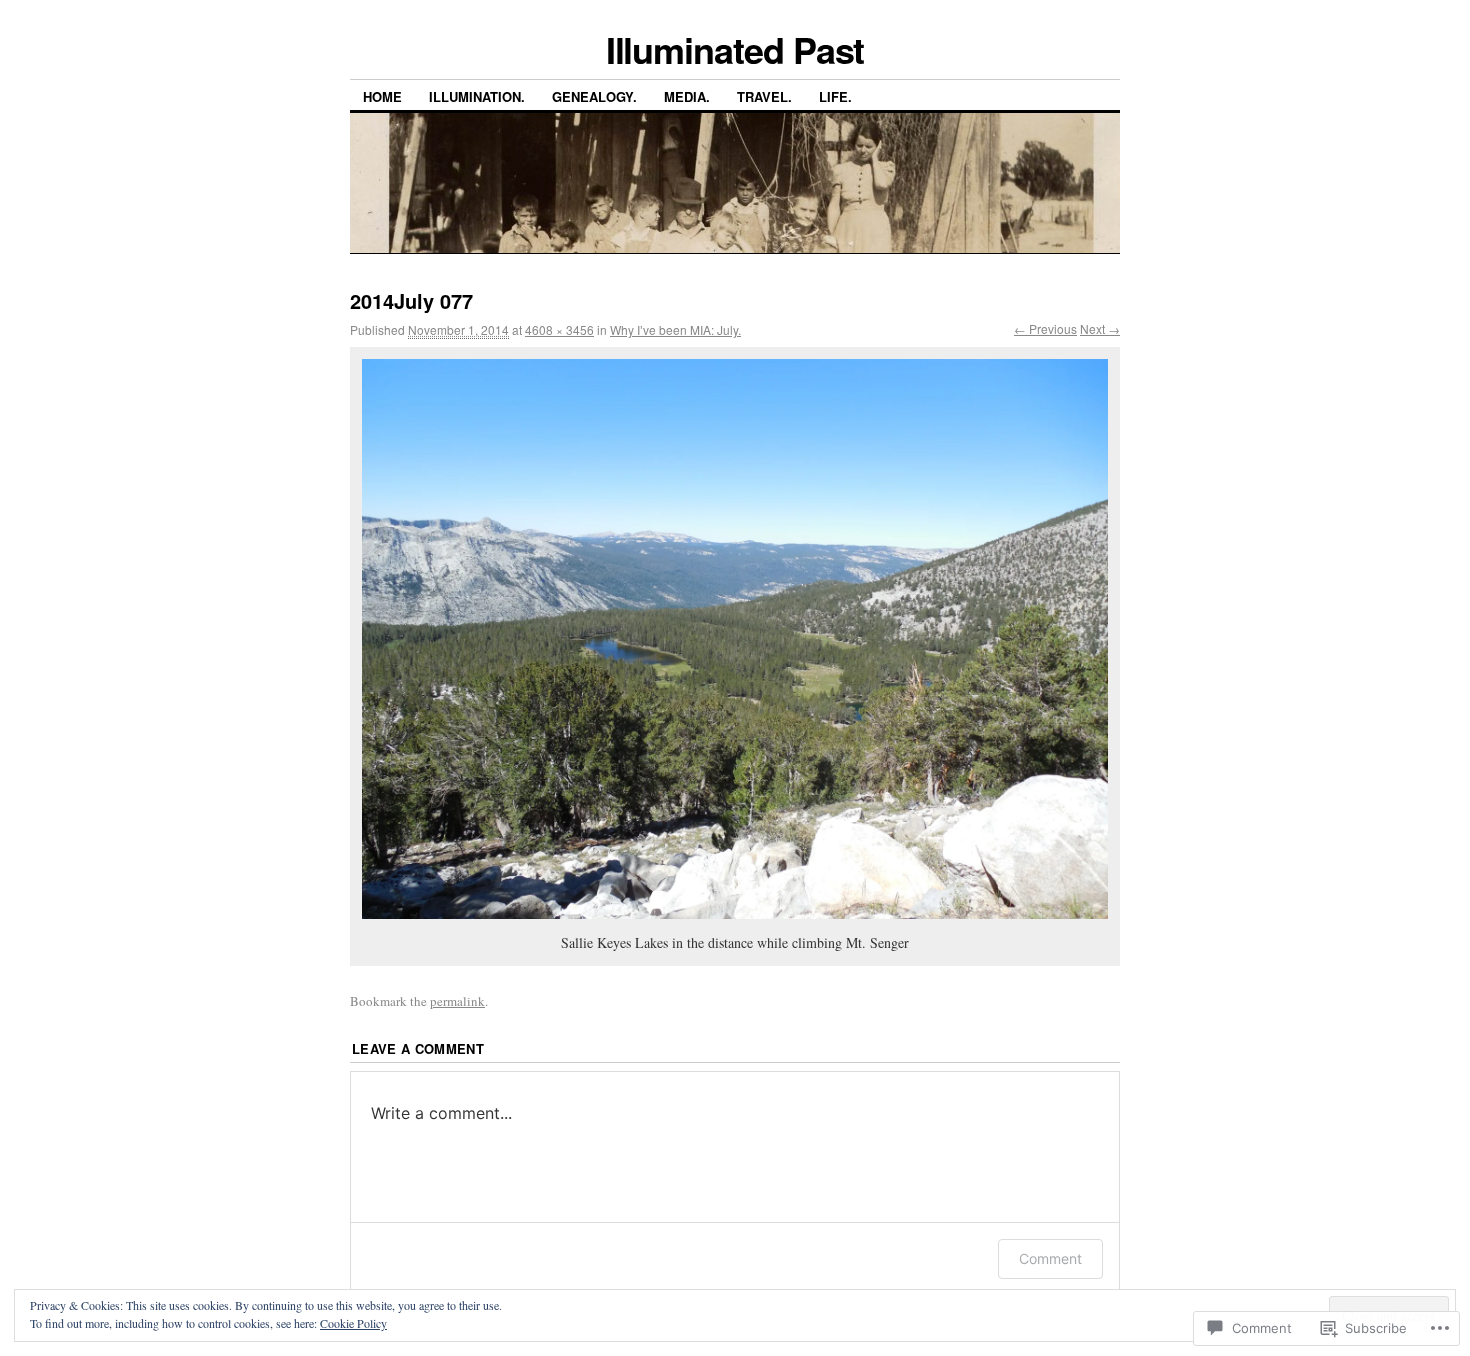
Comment (1050, 1258)
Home (382, 96)
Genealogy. (594, 96)
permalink (457, 1001)
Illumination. (477, 96)
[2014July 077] (735, 639)
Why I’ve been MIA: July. (675, 329)
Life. (835, 96)
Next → (1100, 328)
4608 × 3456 (559, 329)
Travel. (764, 96)
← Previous (1045, 328)
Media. (687, 96)
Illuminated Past (735, 49)
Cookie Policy (353, 1323)
